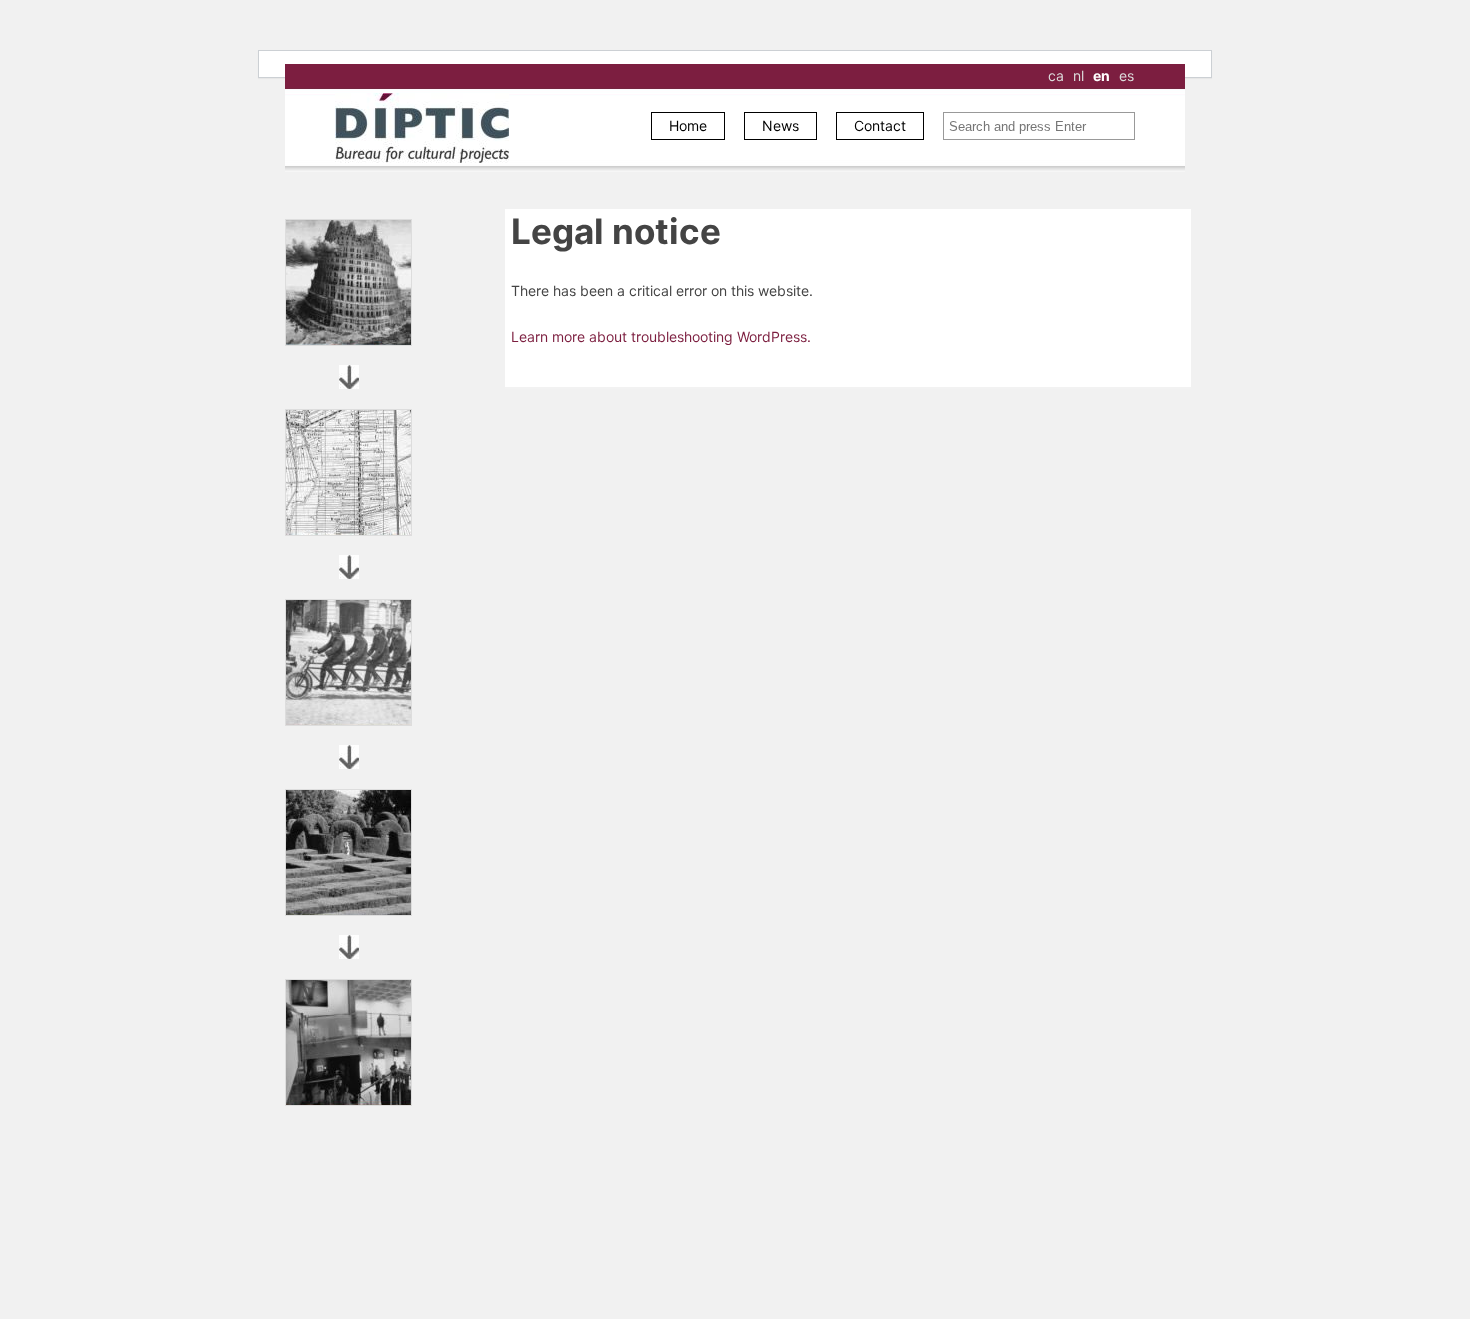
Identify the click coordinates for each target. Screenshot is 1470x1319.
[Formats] (348, 472)
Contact (880, 125)
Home (688, 125)
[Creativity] (348, 852)
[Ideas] (348, 282)
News (780, 125)
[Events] (348, 1042)
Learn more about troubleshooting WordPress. (661, 336)
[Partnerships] (348, 662)
